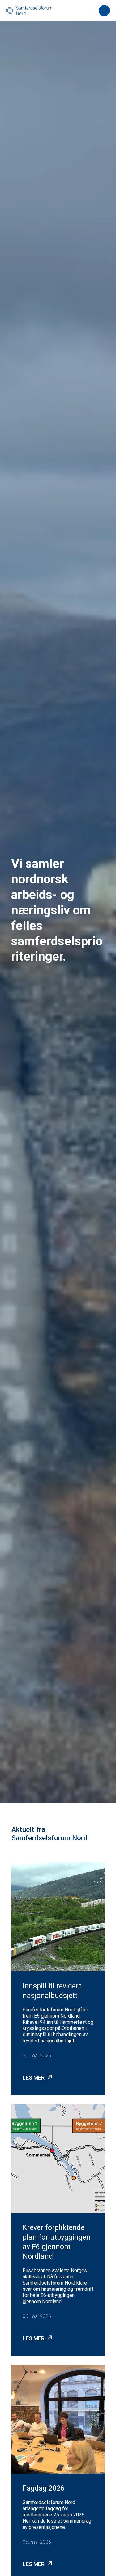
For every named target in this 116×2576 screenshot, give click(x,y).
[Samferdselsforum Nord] (29, 10)
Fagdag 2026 (44, 2488)
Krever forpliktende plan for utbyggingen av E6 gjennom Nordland (57, 2242)
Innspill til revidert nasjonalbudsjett (52, 1991)
